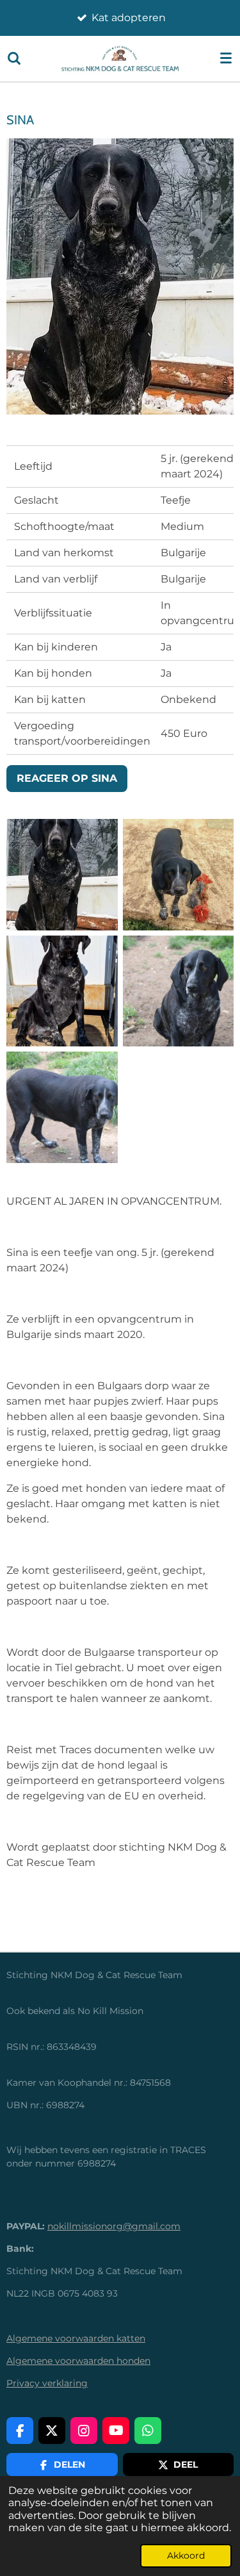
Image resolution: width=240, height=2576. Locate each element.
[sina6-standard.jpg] (62, 1107)
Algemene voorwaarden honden (78, 2361)
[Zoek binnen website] (14, 58)
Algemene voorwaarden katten (76, 2338)
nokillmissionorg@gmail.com (114, 2226)
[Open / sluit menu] (226, 58)
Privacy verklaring (47, 2383)
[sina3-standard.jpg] (179, 875)
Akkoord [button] (186, 2555)
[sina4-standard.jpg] (62, 991)
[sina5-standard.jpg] (179, 991)
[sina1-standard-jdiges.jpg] (62, 875)
